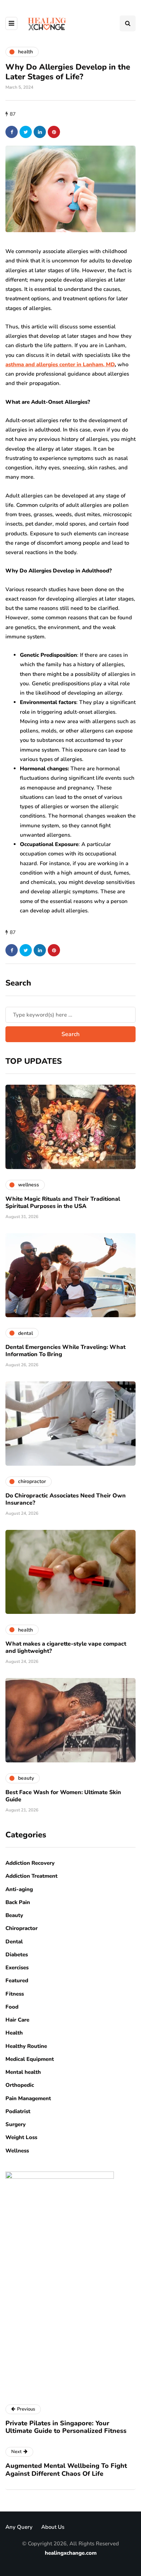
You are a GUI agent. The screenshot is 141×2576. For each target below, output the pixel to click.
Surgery (16, 2124)
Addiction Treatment (31, 1876)
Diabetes (17, 1955)
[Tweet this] (26, 132)
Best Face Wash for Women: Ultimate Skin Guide (63, 1796)
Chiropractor (22, 1928)
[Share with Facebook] (12, 132)
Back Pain (18, 1902)
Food (12, 2007)
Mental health (23, 2072)
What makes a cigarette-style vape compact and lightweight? (66, 1647)
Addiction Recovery (30, 1863)
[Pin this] (54, 132)
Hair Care (17, 2020)
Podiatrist (18, 2111)
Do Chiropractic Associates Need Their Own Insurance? (66, 1499)
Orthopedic (20, 2085)
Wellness (17, 2151)
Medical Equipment (30, 2059)
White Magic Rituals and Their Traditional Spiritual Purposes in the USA (63, 1203)
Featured (17, 1980)
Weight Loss (21, 2137)
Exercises (17, 1968)
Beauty (14, 1915)
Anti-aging (19, 1889)
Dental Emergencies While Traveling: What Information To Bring (65, 1351)
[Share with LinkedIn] (40, 132)
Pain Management (28, 2098)
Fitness (15, 1994)
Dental (14, 1942)
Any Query (19, 2527)
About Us (53, 2527)
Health (14, 2033)
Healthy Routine (26, 2046)
